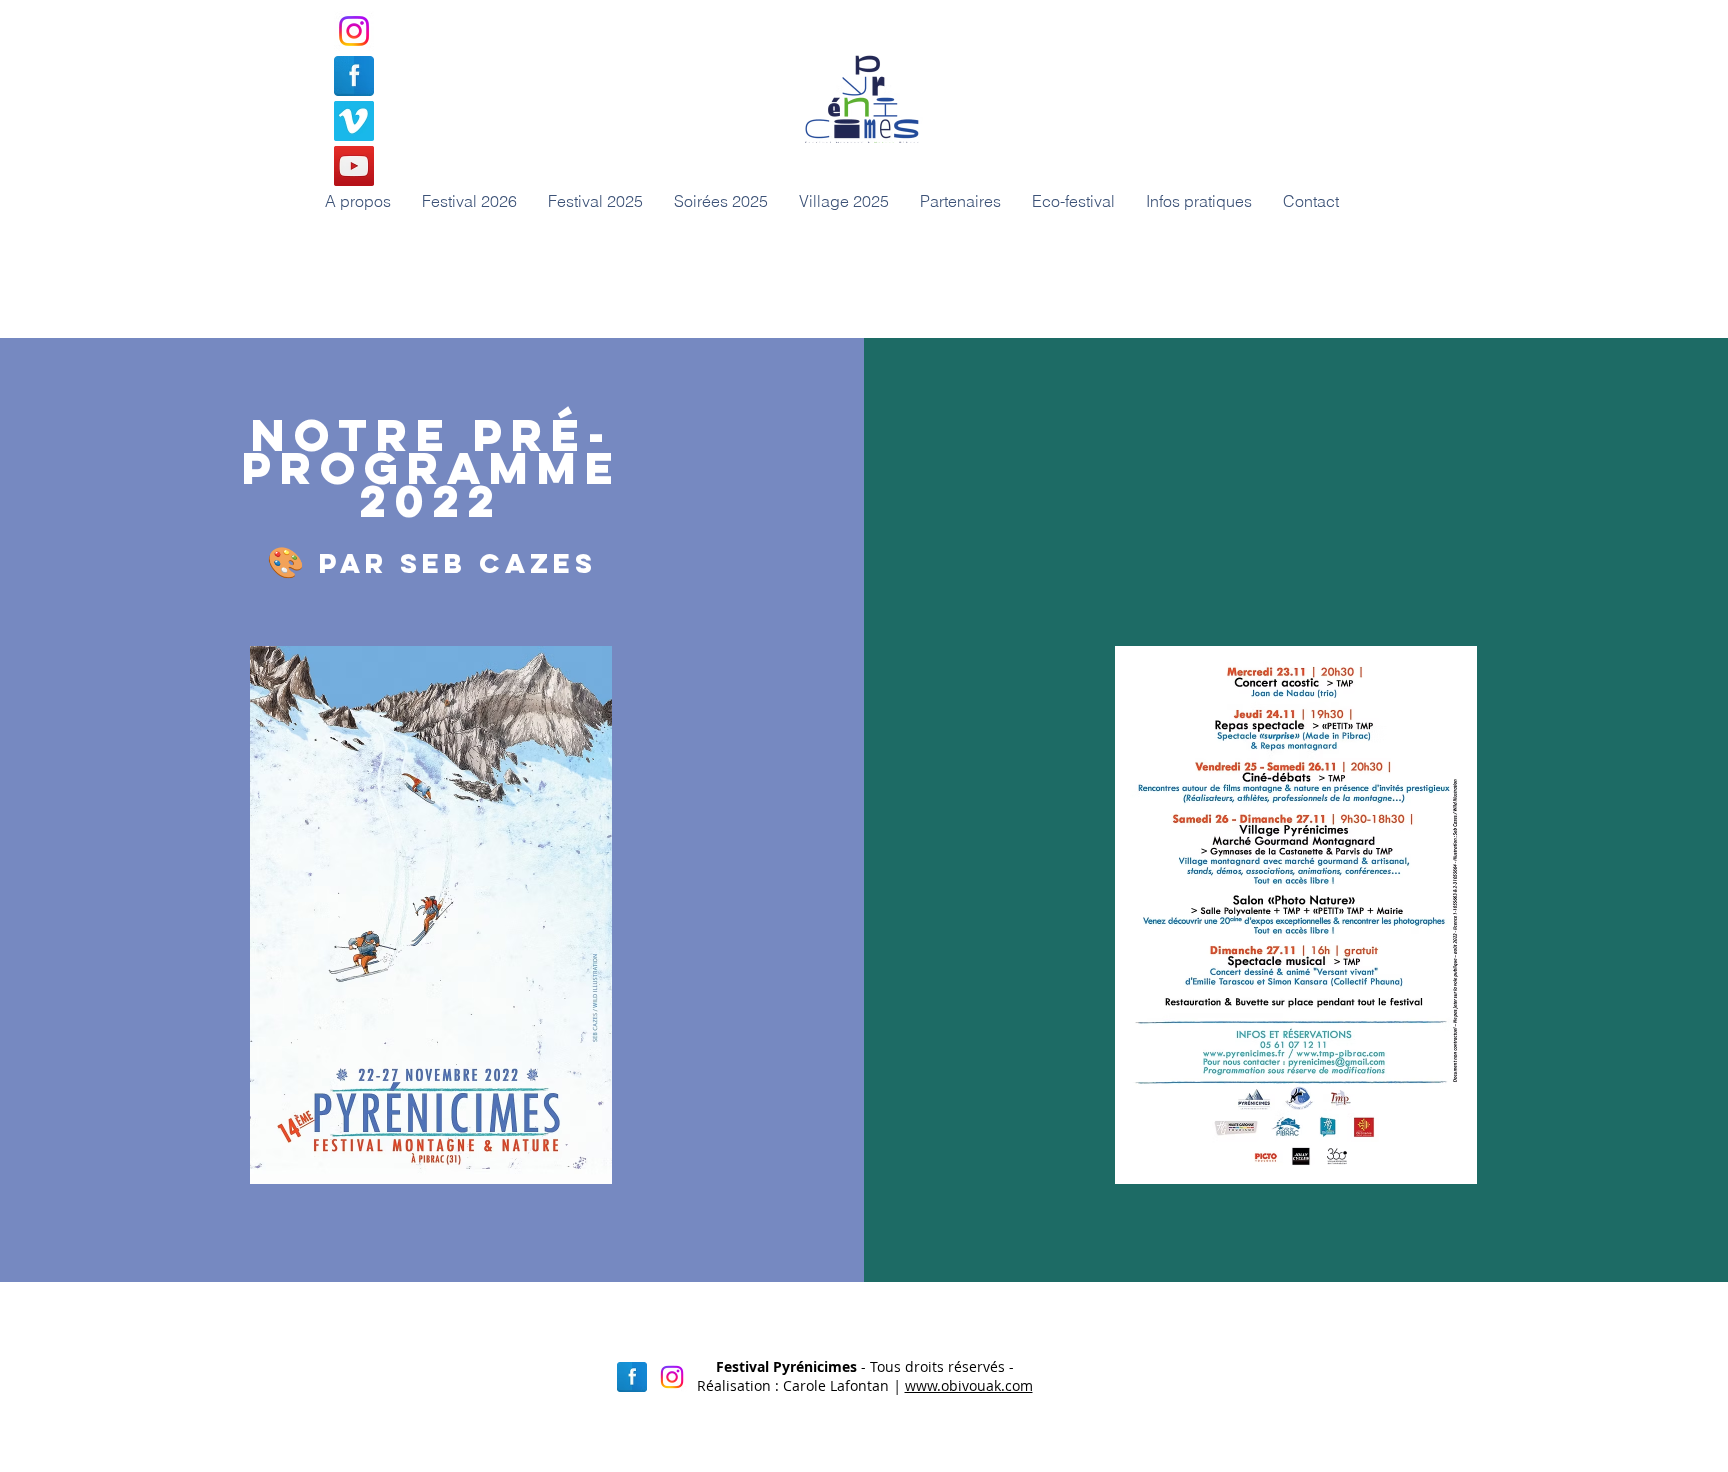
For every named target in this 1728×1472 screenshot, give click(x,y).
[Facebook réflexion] (632, 1377)
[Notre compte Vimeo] (354, 121)
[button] (720, 201)
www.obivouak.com (969, 1385)
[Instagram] (354, 31)
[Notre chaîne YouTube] (354, 166)
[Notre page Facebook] (354, 76)
